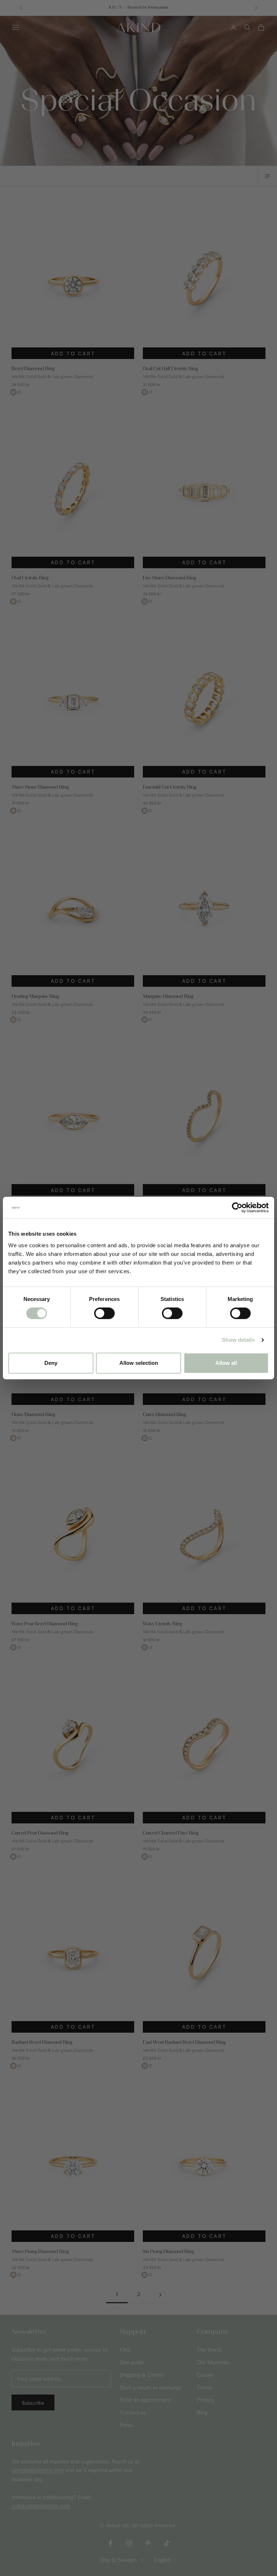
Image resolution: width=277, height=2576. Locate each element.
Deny (51, 1363)
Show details (238, 1340)
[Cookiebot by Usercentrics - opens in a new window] (237, 1208)
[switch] (104, 1313)
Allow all (226, 1363)
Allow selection (139, 1363)
